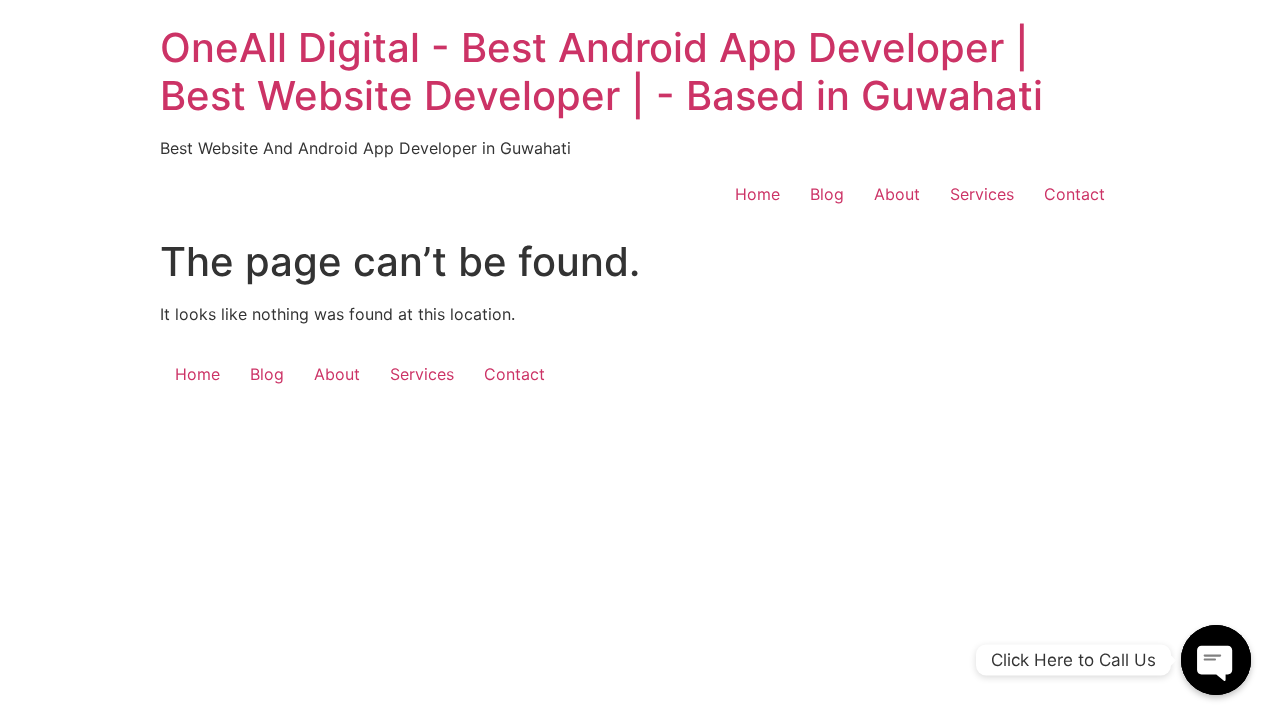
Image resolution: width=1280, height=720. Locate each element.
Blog (827, 194)
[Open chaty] (1216, 660)
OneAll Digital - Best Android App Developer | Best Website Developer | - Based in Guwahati (601, 71)
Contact (1074, 194)
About (897, 194)
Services (982, 194)
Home (757, 194)
